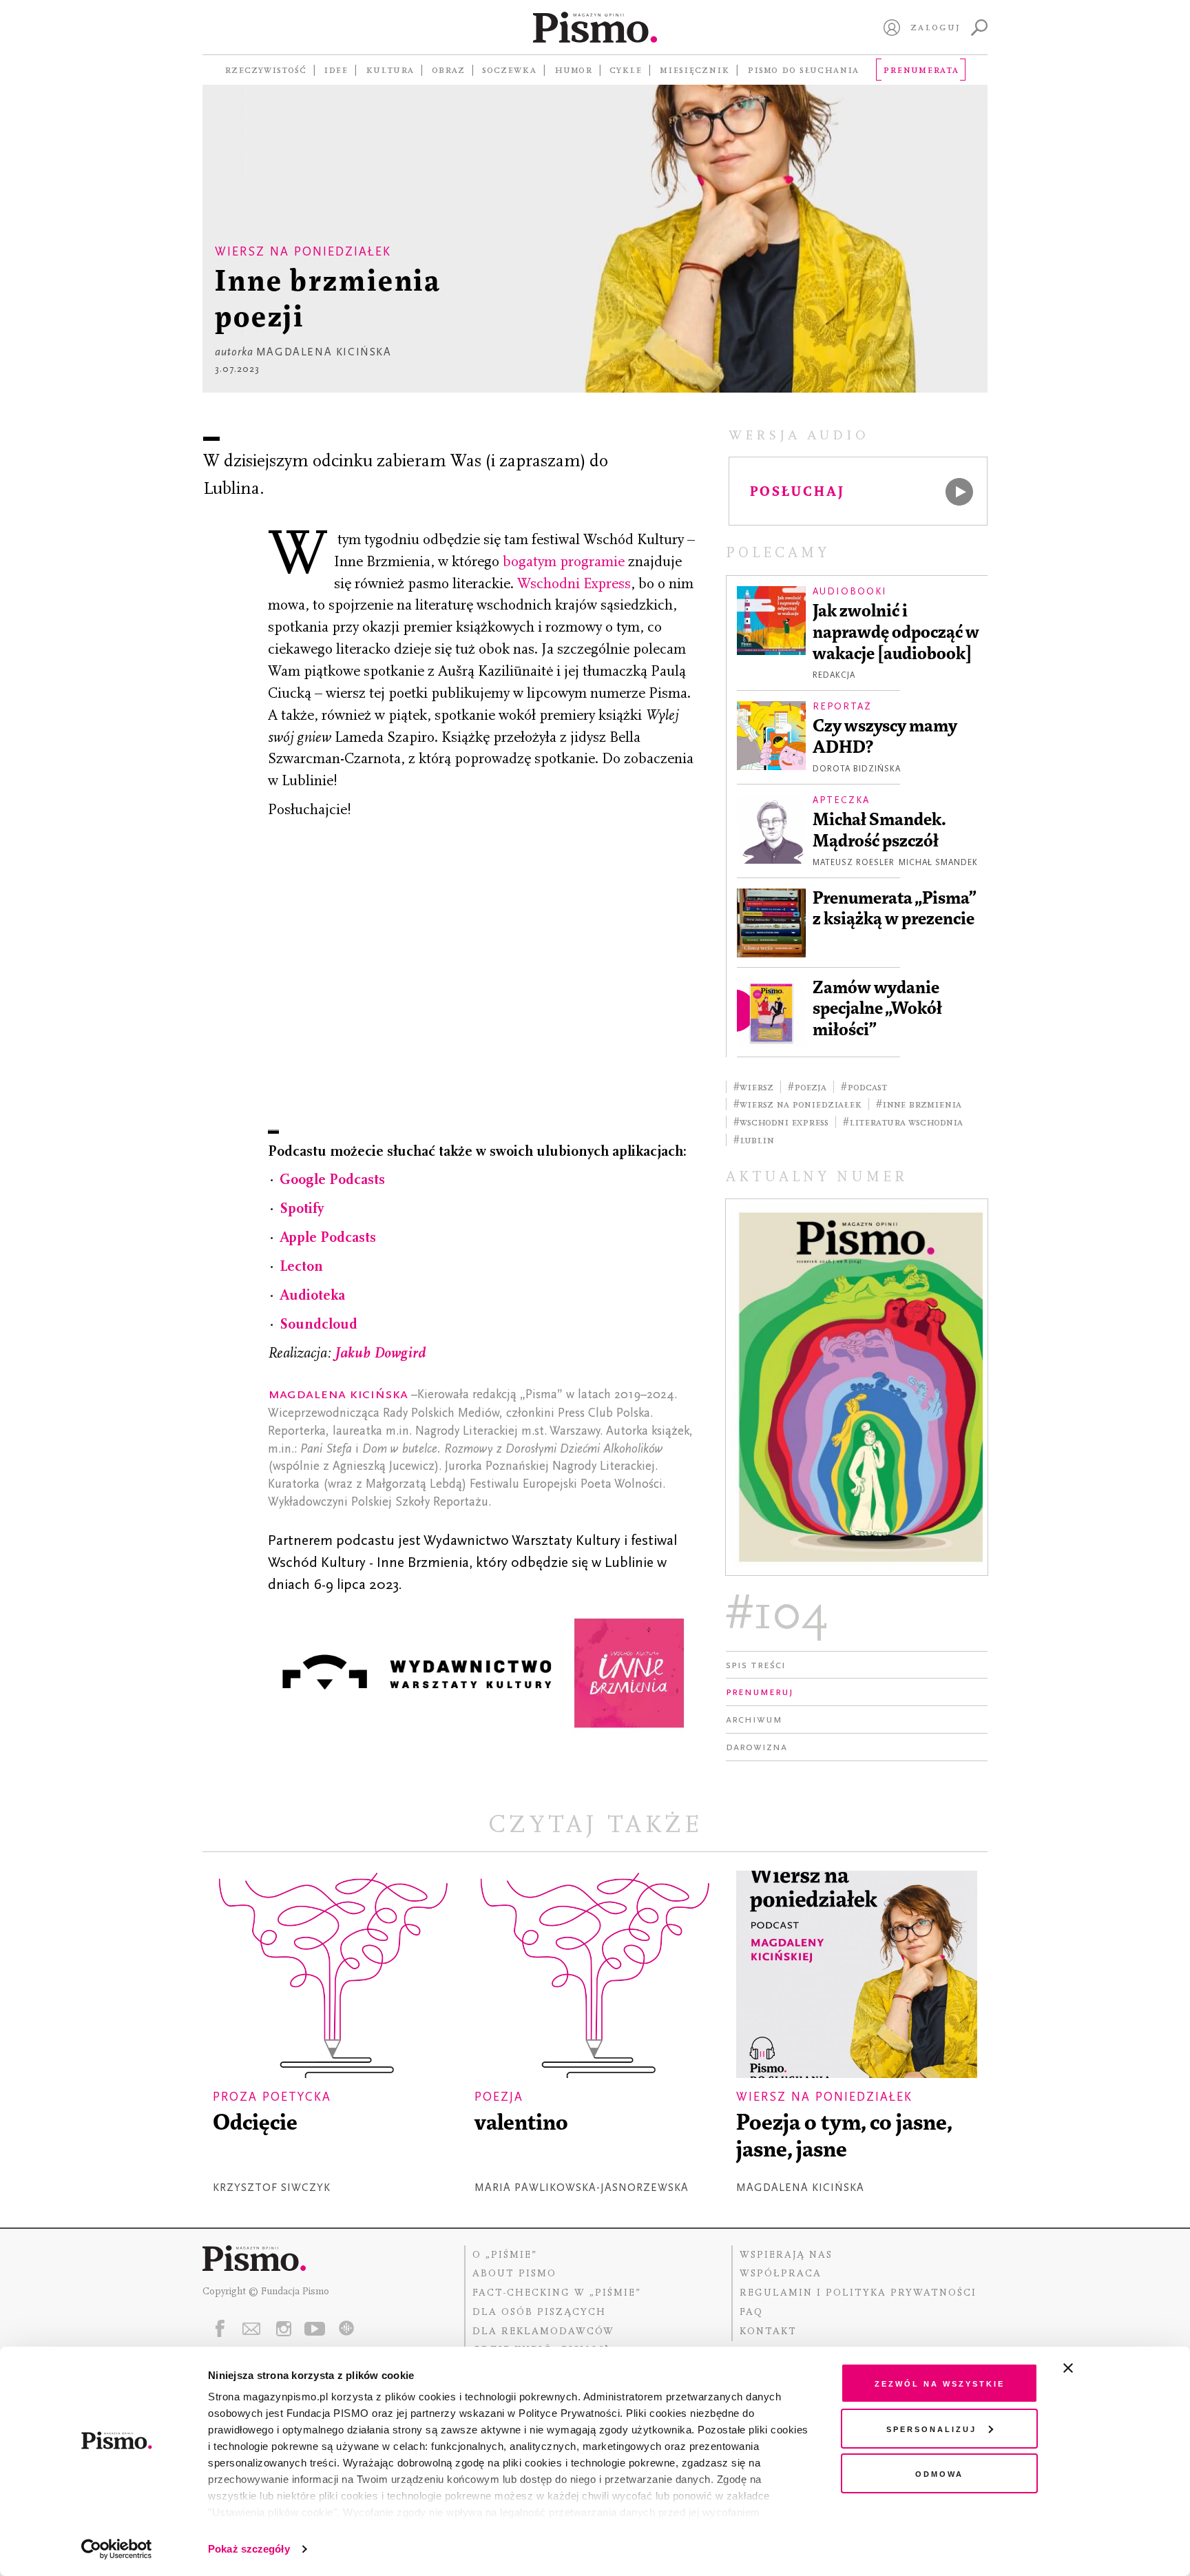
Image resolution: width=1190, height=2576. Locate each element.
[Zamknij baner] (1105, 2368)
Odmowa (939, 2473)
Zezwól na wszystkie (940, 2383)
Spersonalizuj (931, 2428)
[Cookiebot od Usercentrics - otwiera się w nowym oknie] (117, 2549)
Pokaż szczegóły (249, 2549)
